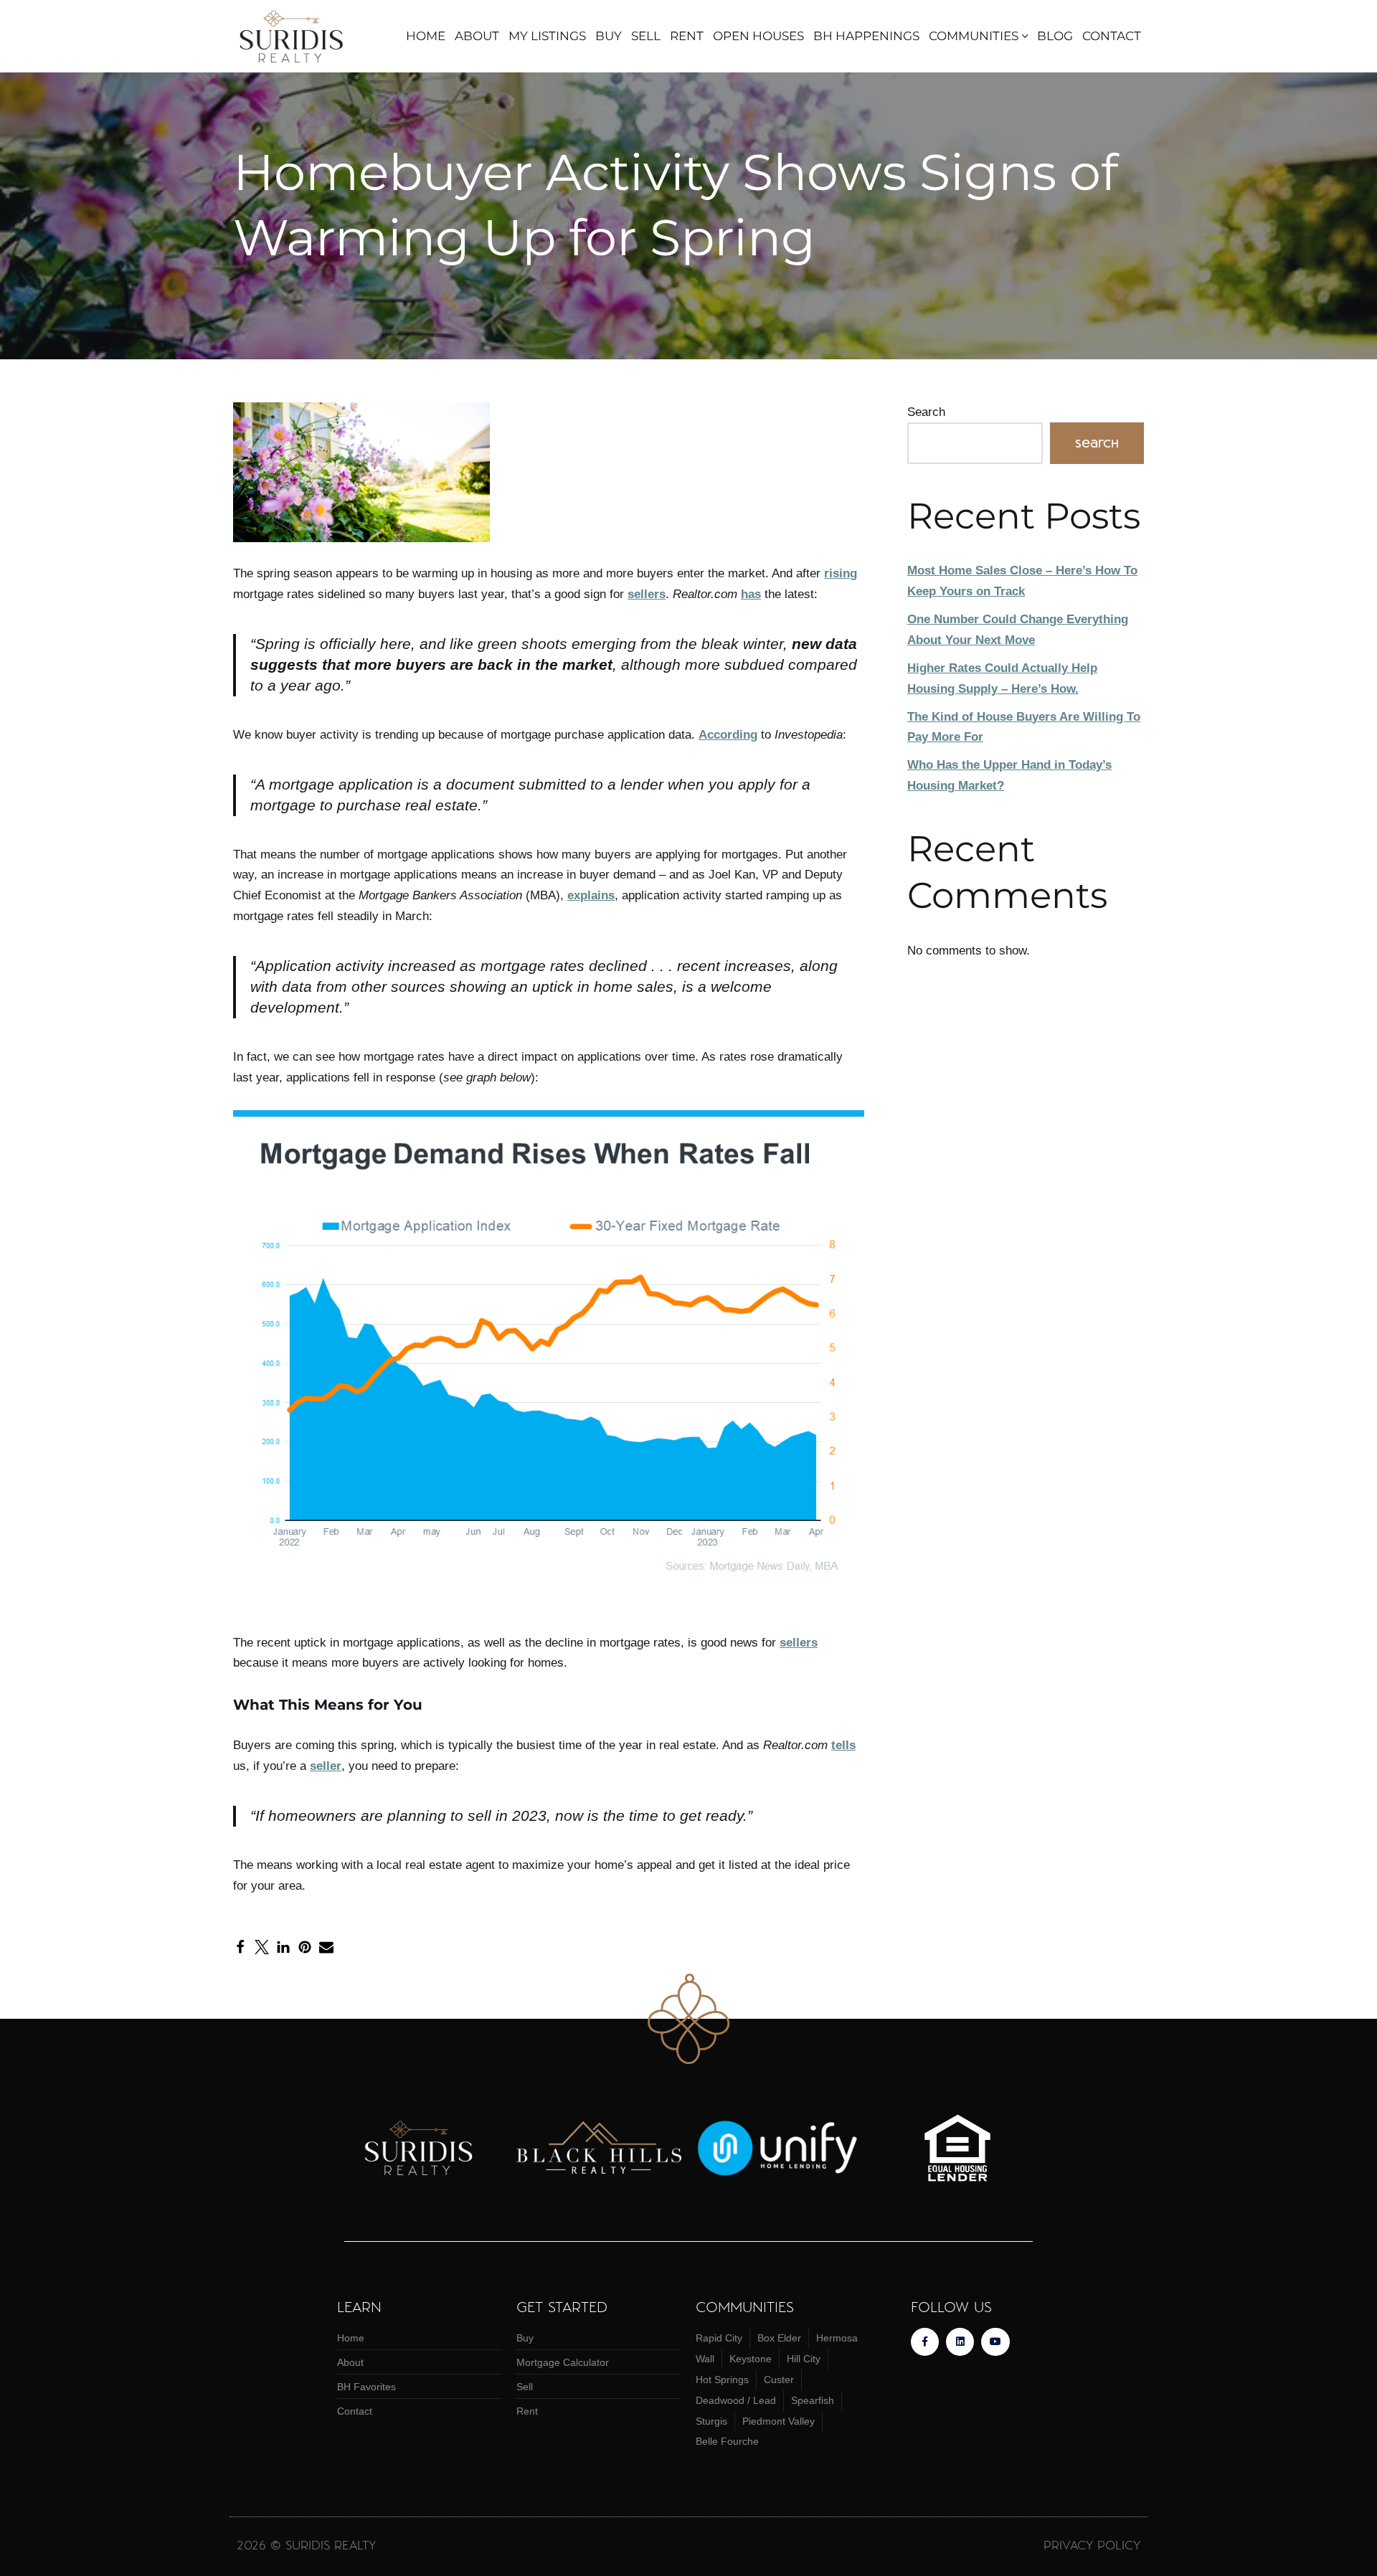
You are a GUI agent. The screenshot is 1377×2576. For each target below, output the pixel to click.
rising (841, 573)
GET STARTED (562, 2306)
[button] (1025, 36)
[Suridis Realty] (296, 36)
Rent (687, 36)
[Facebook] (240, 1947)
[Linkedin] (960, 2342)
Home (426, 36)
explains (591, 895)
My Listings (547, 36)
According (728, 735)
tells (843, 1745)
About (477, 36)
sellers (647, 594)
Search (926, 412)
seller (326, 1766)
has (751, 594)
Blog (1055, 36)
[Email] (326, 1947)
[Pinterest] (305, 1947)
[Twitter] (262, 1947)
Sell (646, 36)
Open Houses (758, 36)
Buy (609, 36)
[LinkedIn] (283, 1947)
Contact (1112, 36)
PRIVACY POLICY (1092, 2544)
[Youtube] (995, 2342)
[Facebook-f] (925, 2342)
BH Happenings (866, 36)
